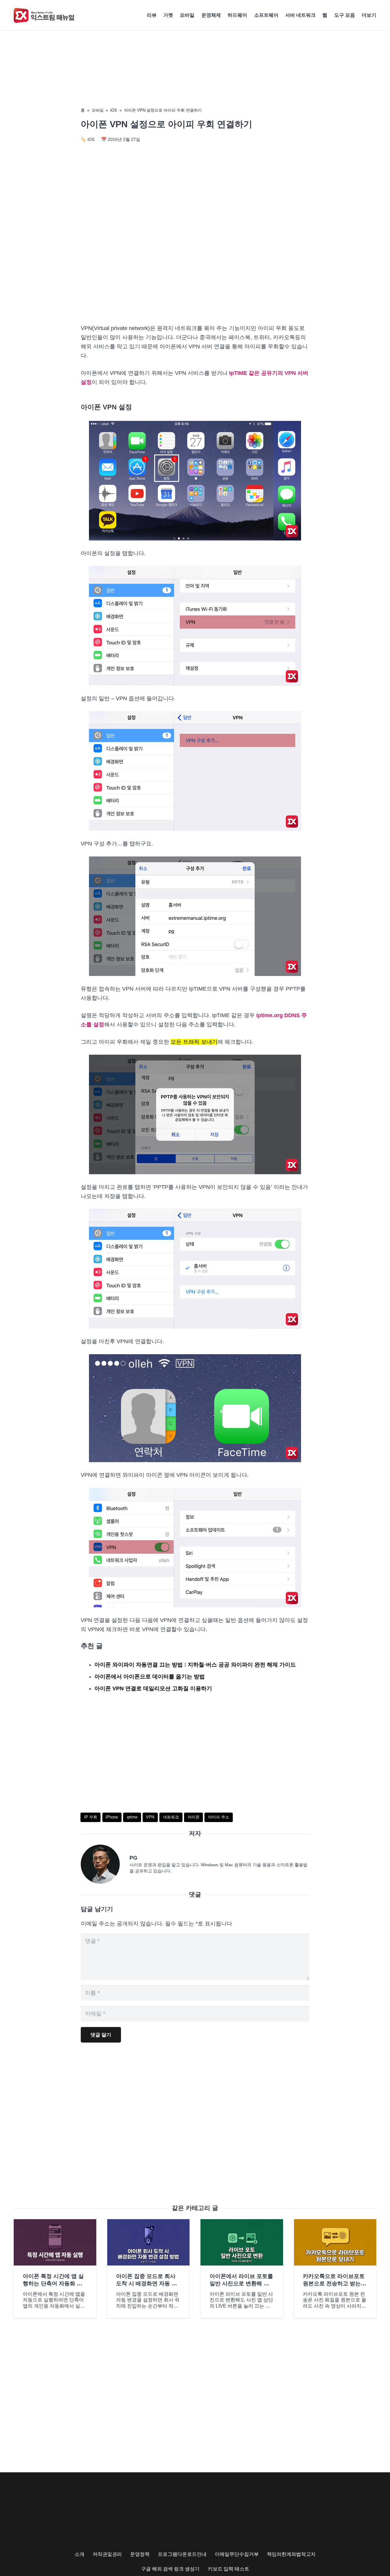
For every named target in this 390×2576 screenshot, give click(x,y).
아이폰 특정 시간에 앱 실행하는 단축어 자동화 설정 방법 (53, 2283)
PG (133, 1858)
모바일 (98, 110)
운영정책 (140, 2554)
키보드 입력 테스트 (229, 2569)
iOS (114, 110)
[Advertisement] (195, 267)
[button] (379, 15)
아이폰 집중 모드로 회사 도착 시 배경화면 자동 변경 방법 (147, 2283)
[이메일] (105, 1864)
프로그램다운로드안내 (182, 2554)
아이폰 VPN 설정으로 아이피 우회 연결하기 (163, 110)
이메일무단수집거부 (237, 2554)
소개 (80, 2554)
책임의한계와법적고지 (291, 2554)
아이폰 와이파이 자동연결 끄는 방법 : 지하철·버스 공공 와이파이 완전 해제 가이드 (195, 1665)
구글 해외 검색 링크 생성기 (170, 2569)
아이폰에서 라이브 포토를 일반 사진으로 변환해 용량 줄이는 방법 (241, 2283)
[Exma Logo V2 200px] (44, 15)
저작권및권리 (107, 2554)
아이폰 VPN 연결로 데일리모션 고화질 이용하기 (153, 1688)
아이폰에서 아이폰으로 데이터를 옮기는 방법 (150, 1677)
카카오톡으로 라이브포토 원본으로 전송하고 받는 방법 (334, 2283)
